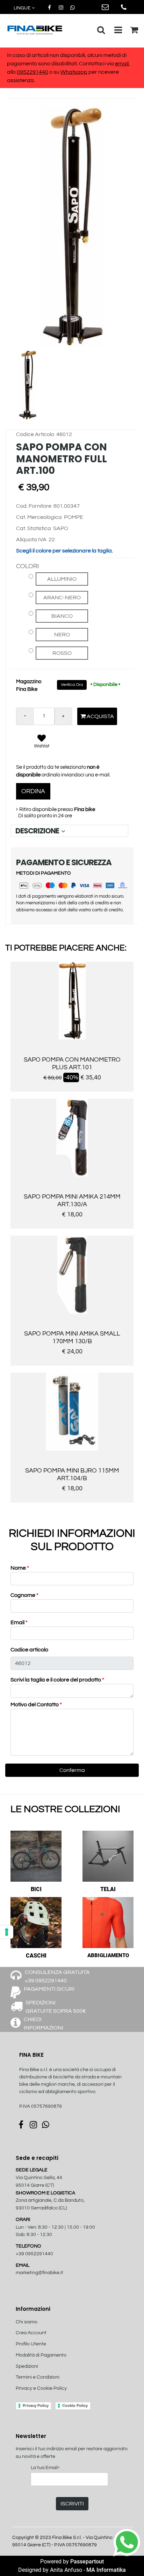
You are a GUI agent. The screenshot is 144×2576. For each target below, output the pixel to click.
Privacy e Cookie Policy (41, 2388)
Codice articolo (29, 1650)
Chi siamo (27, 2322)
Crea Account (31, 2333)
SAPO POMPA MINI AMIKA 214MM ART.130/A (72, 1200)
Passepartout (87, 2561)
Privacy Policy (36, 2405)
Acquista (100, 716)
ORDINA (33, 791)
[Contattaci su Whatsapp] (72, 8)
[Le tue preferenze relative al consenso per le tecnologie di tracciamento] (7, 1932)
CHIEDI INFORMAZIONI (44, 2024)
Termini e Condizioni (38, 2377)
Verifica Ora (72, 685)
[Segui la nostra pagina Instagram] (61, 8)
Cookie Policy (75, 2405)
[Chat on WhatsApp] (127, 2542)
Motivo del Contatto (36, 1705)
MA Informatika (106, 2570)
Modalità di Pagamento (41, 2355)
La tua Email (45, 2468)
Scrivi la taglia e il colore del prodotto (57, 1680)
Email (19, 1622)
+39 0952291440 (34, 2254)
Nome (20, 1568)
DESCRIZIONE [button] (38, 831)
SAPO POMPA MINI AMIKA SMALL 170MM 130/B (72, 1337)
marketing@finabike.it (39, 2273)
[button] (72, 226)
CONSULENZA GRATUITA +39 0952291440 (57, 1976)
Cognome (24, 1595)
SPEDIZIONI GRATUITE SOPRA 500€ (56, 2007)
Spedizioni (27, 2366)
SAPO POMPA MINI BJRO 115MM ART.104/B (72, 1474)
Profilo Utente (31, 2344)
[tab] (70, 831)
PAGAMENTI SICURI (49, 1989)
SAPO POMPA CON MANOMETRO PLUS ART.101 (72, 1063)
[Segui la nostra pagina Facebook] (50, 8)
